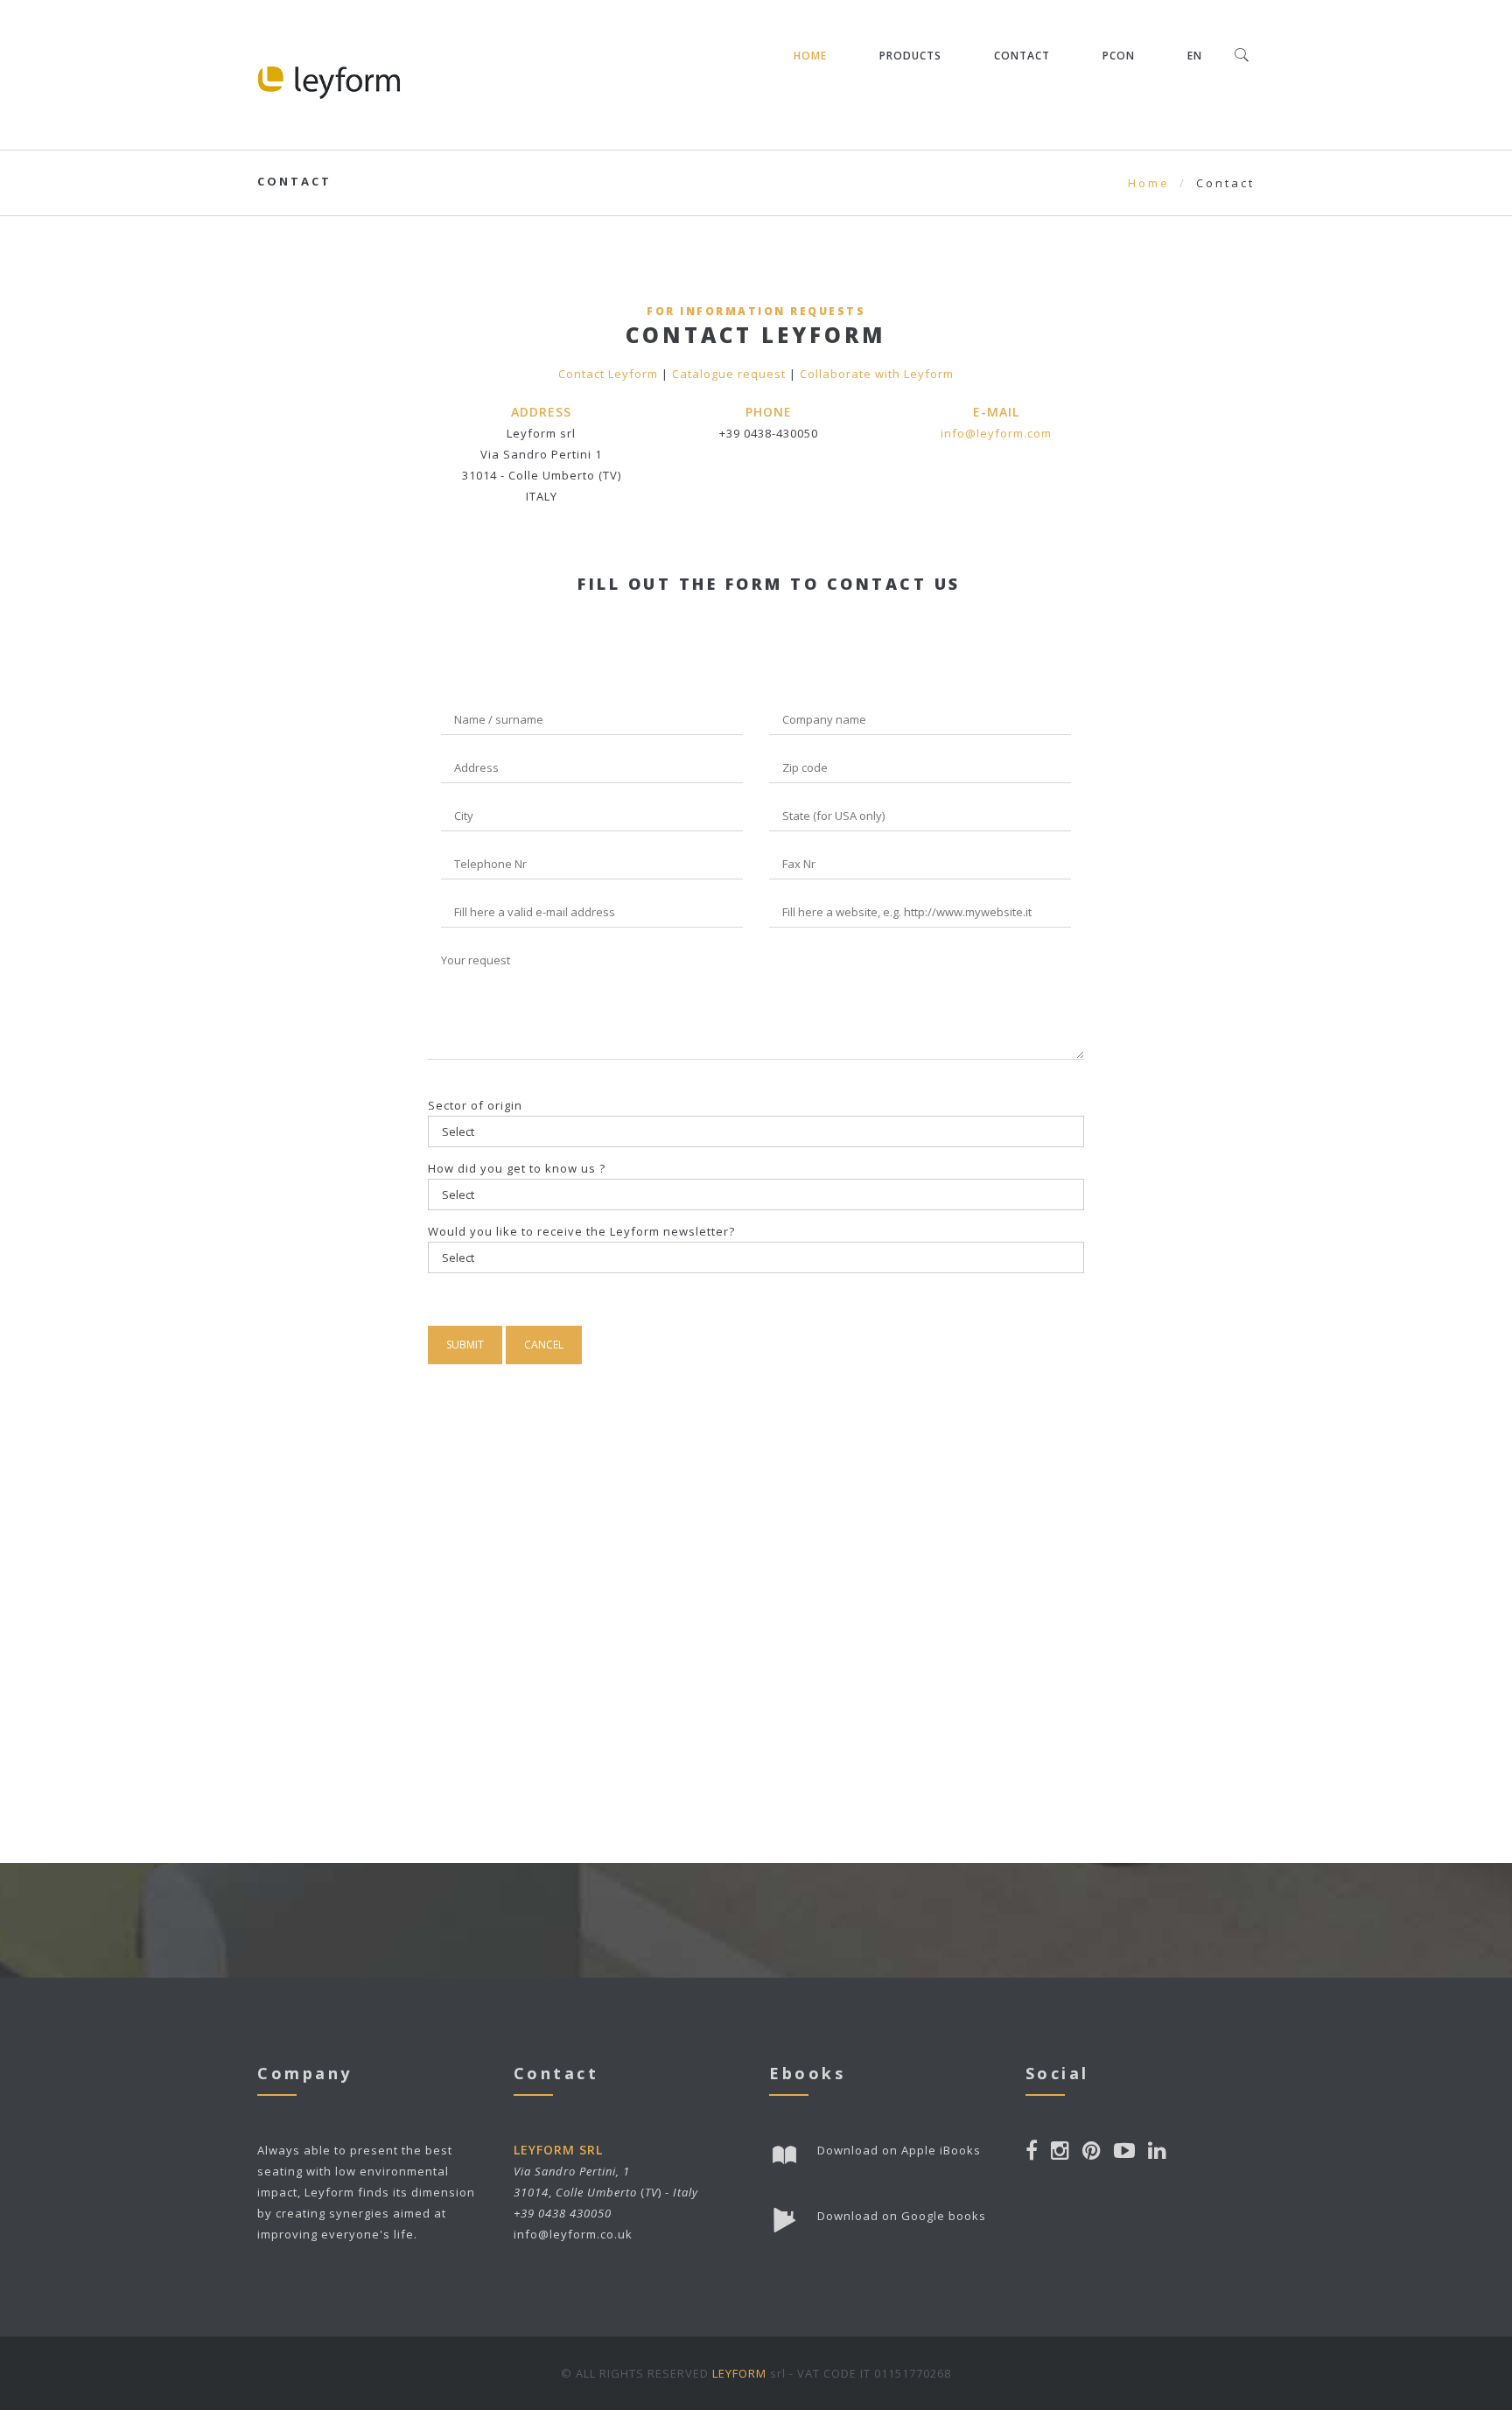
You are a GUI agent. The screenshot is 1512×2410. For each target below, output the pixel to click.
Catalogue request (729, 374)
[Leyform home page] (329, 75)
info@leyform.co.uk (573, 2234)
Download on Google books (902, 2216)
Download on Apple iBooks (899, 2150)
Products (910, 56)
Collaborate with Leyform (877, 374)
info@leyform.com (996, 433)
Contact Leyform (608, 374)
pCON (1119, 56)
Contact (1022, 56)
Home (810, 56)
